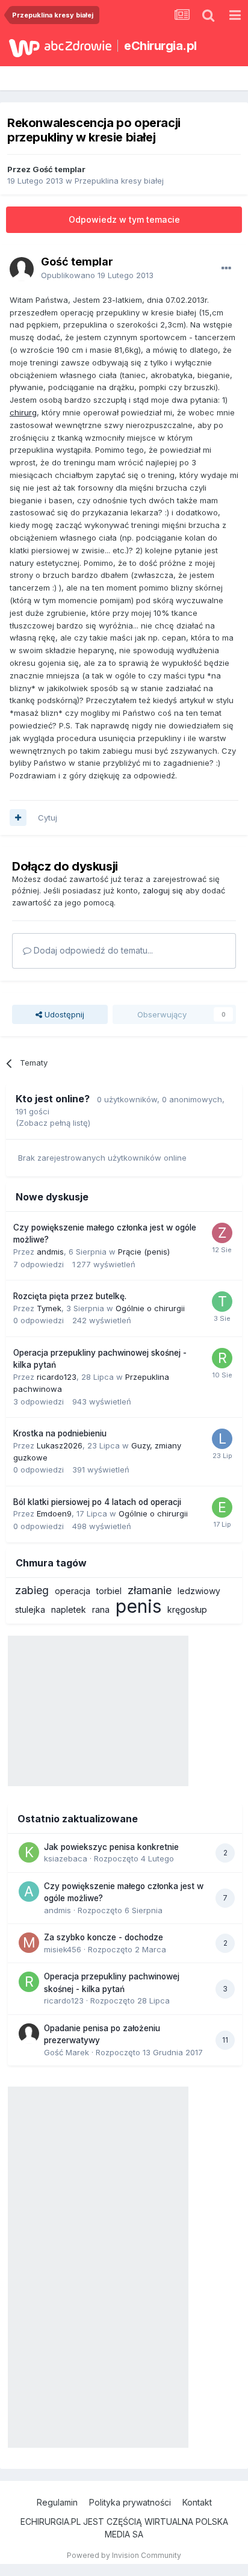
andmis (50, 1252)
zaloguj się (163, 890)
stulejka (30, 1609)
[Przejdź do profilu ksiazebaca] (29, 1852)
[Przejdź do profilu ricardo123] (222, 1358)
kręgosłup (187, 1609)
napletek (69, 1609)
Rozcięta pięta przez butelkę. (70, 1296)
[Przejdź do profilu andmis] (29, 1892)
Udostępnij (63, 1014)
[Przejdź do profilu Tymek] (222, 1302)
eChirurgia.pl (160, 46)
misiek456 (63, 1949)
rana (101, 1609)
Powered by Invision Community (124, 2555)
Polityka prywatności (130, 2502)
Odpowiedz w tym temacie (124, 219)
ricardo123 (57, 1377)
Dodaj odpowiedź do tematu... (92, 950)
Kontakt (197, 2502)
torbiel (109, 1591)
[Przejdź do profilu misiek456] (29, 1943)
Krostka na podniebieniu (60, 1433)
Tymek (49, 1308)
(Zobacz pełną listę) (53, 1123)
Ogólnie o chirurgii (150, 1308)
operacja (73, 1591)
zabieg (32, 1590)
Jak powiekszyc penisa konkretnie (111, 1847)
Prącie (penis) (144, 1252)
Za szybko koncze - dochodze (104, 1937)
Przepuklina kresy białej (119, 181)
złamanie (150, 1590)
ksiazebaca (66, 1858)
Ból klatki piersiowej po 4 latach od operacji (97, 1502)
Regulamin (57, 2502)
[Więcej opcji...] (226, 268)
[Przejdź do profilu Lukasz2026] (222, 1439)
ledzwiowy (199, 1591)
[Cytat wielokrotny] (18, 818)
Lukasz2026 (60, 1445)
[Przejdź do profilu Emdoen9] (222, 1507)
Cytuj (48, 818)
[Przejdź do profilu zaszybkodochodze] (222, 1233)
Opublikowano (97, 275)
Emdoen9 (54, 1513)
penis (138, 1606)
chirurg (23, 412)
